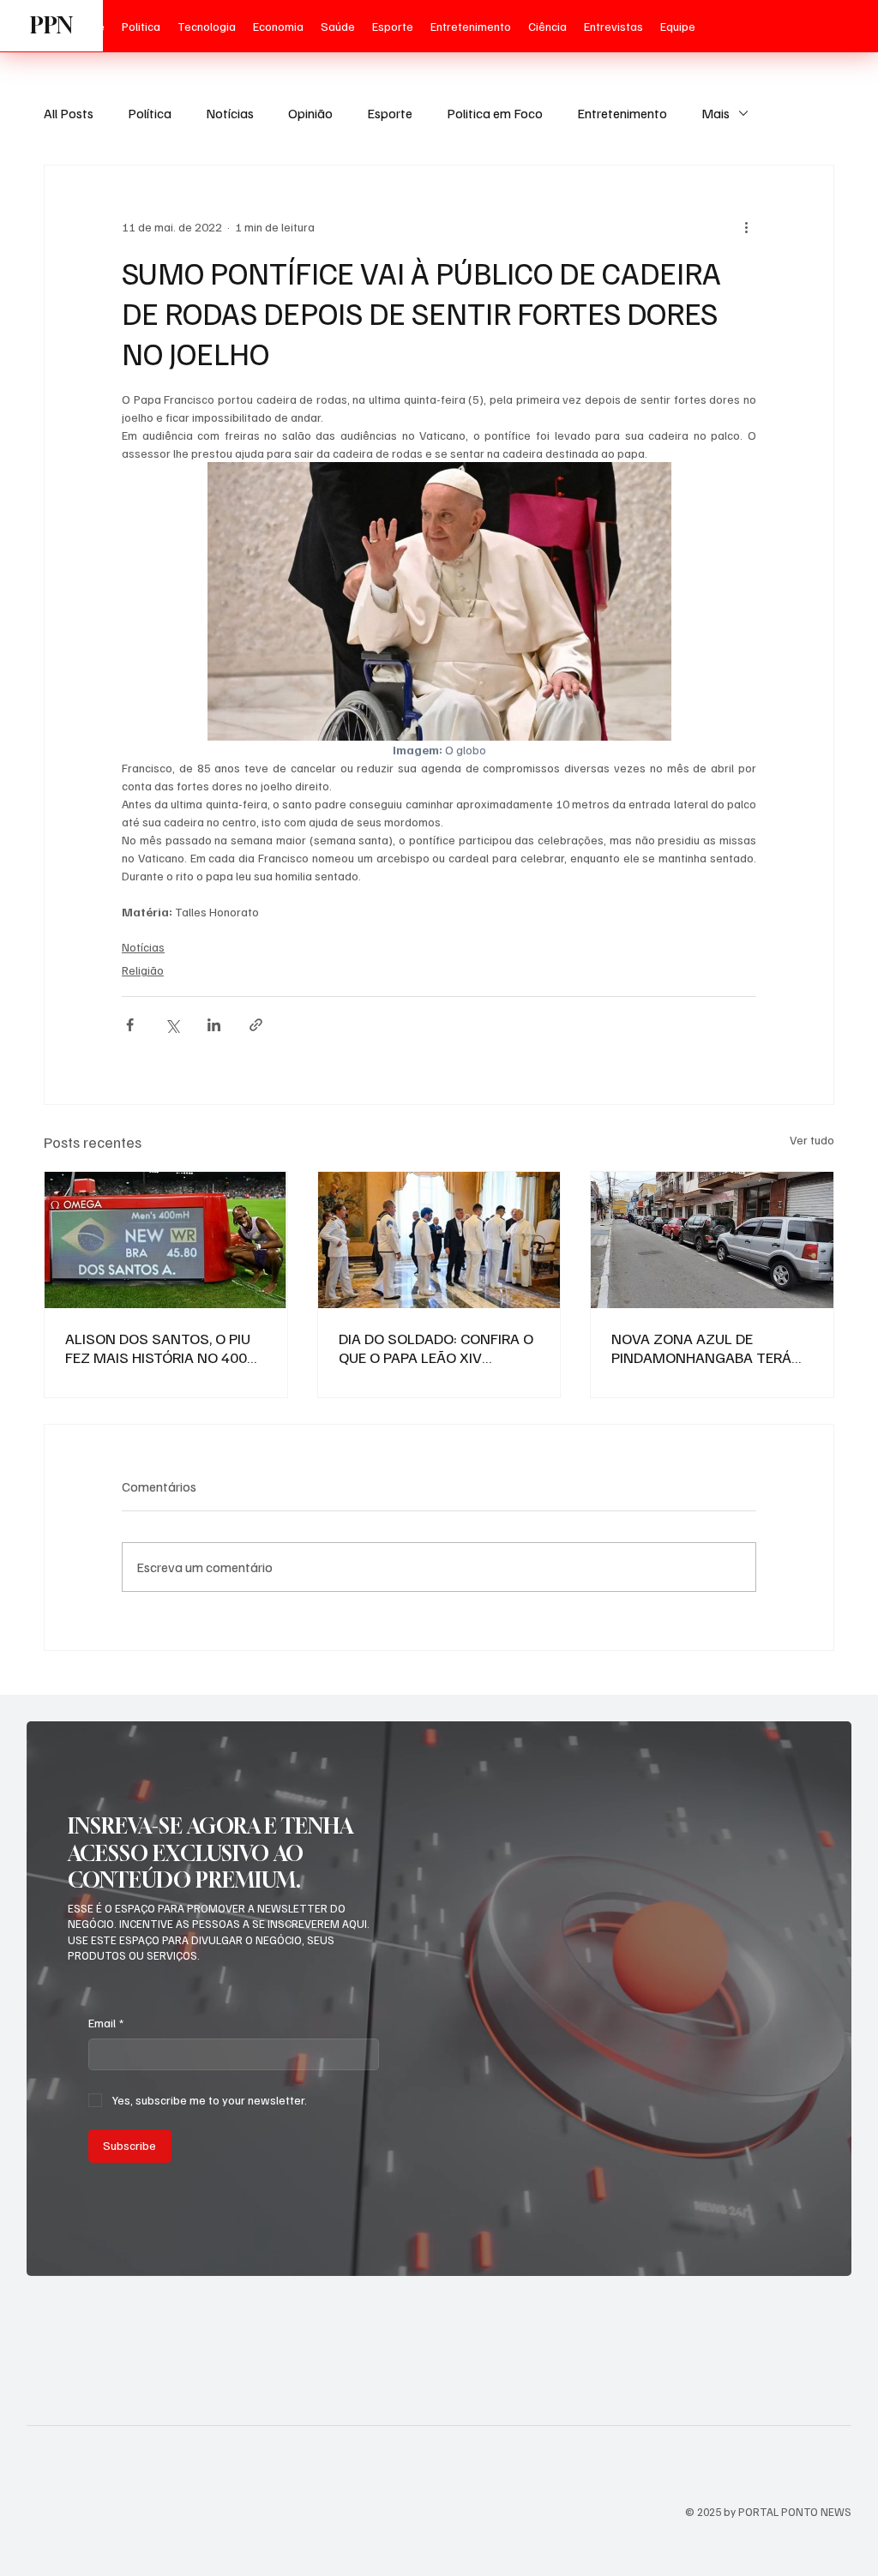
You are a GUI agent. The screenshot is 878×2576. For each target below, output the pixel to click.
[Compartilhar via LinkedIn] (214, 1025)
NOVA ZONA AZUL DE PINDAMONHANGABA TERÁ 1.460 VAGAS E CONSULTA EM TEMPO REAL (711, 1348)
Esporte (390, 113)
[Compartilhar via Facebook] (130, 1025)
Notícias (230, 113)
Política (150, 113)
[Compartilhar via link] (256, 1025)
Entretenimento (622, 113)
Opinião (310, 113)
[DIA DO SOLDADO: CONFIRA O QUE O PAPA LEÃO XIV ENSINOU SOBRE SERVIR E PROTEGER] (439, 1240)
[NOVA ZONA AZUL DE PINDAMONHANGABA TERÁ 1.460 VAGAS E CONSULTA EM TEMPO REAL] (712, 1240)
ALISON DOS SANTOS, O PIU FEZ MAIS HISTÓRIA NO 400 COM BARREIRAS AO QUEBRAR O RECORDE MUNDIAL (165, 1348)
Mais (716, 113)
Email (106, 2023)
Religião (143, 970)
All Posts (69, 113)
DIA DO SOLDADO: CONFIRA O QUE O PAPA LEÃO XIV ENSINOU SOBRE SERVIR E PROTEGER (436, 1348)
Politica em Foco (495, 113)
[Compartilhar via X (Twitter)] (172, 1025)
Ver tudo (812, 1140)
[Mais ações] (746, 227)
